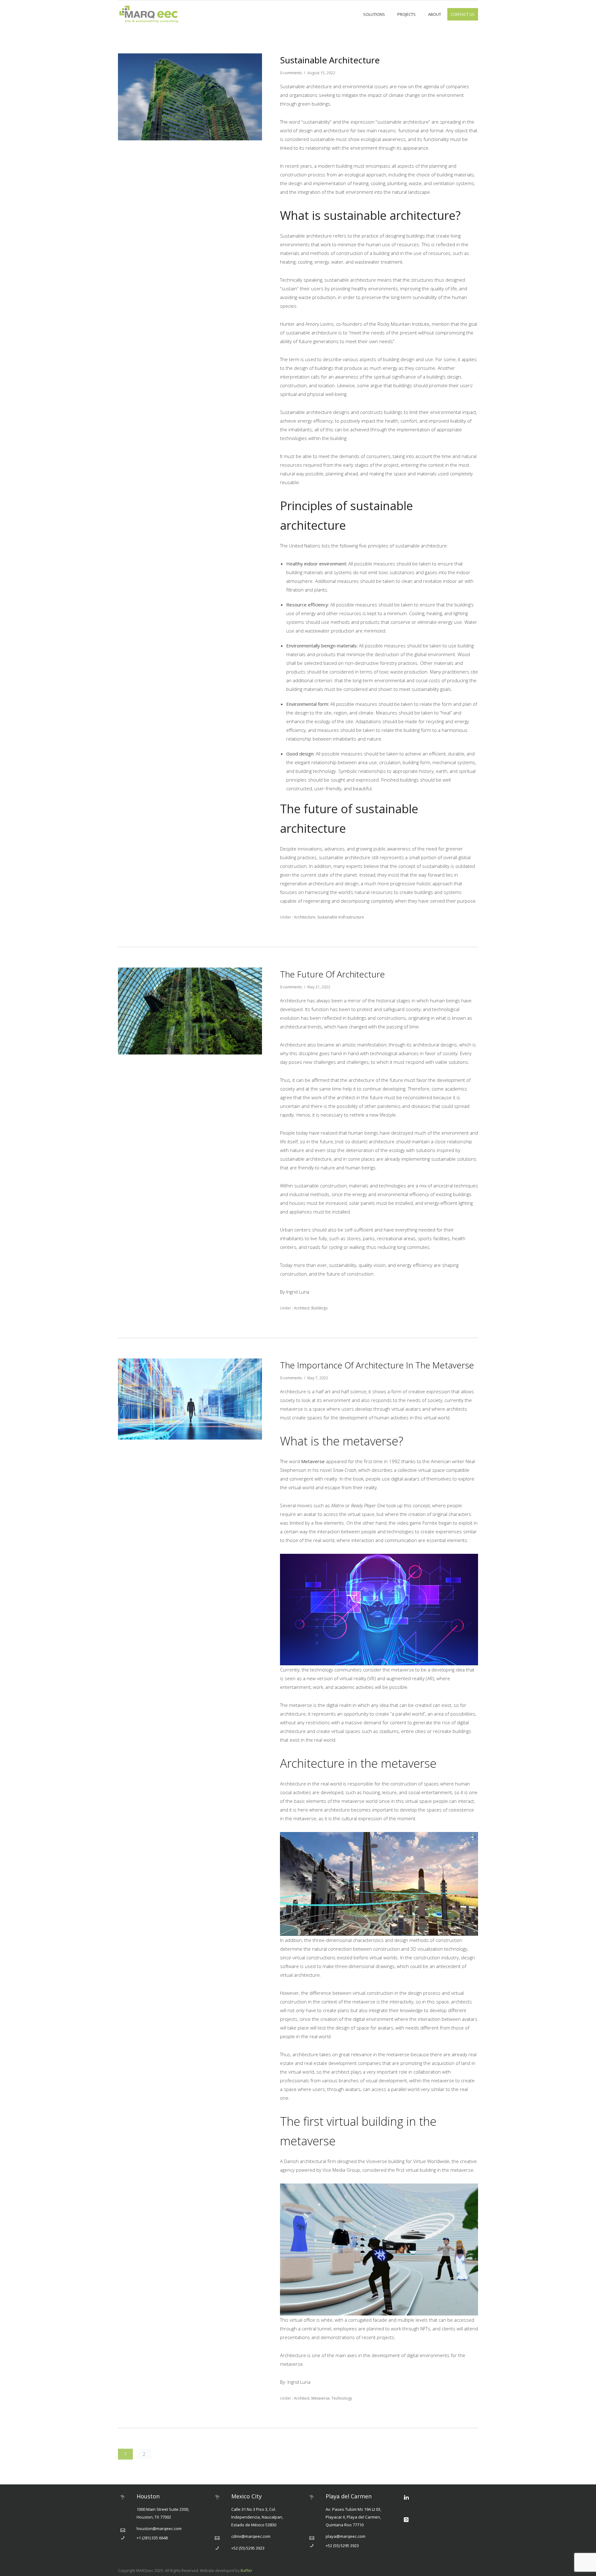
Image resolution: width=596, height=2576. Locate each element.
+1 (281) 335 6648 (152, 2538)
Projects (406, 14)
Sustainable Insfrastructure (341, 917)
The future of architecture (332, 974)
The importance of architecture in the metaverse (377, 1365)
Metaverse (321, 2398)
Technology (342, 2398)
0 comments (291, 73)
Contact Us (463, 14)
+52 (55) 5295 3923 (248, 2548)
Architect (301, 1308)
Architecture (304, 917)
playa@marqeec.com (345, 2536)
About (435, 14)
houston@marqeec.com (159, 2528)
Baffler (246, 2571)
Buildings (319, 1308)
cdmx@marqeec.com (251, 2536)
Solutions (374, 14)
